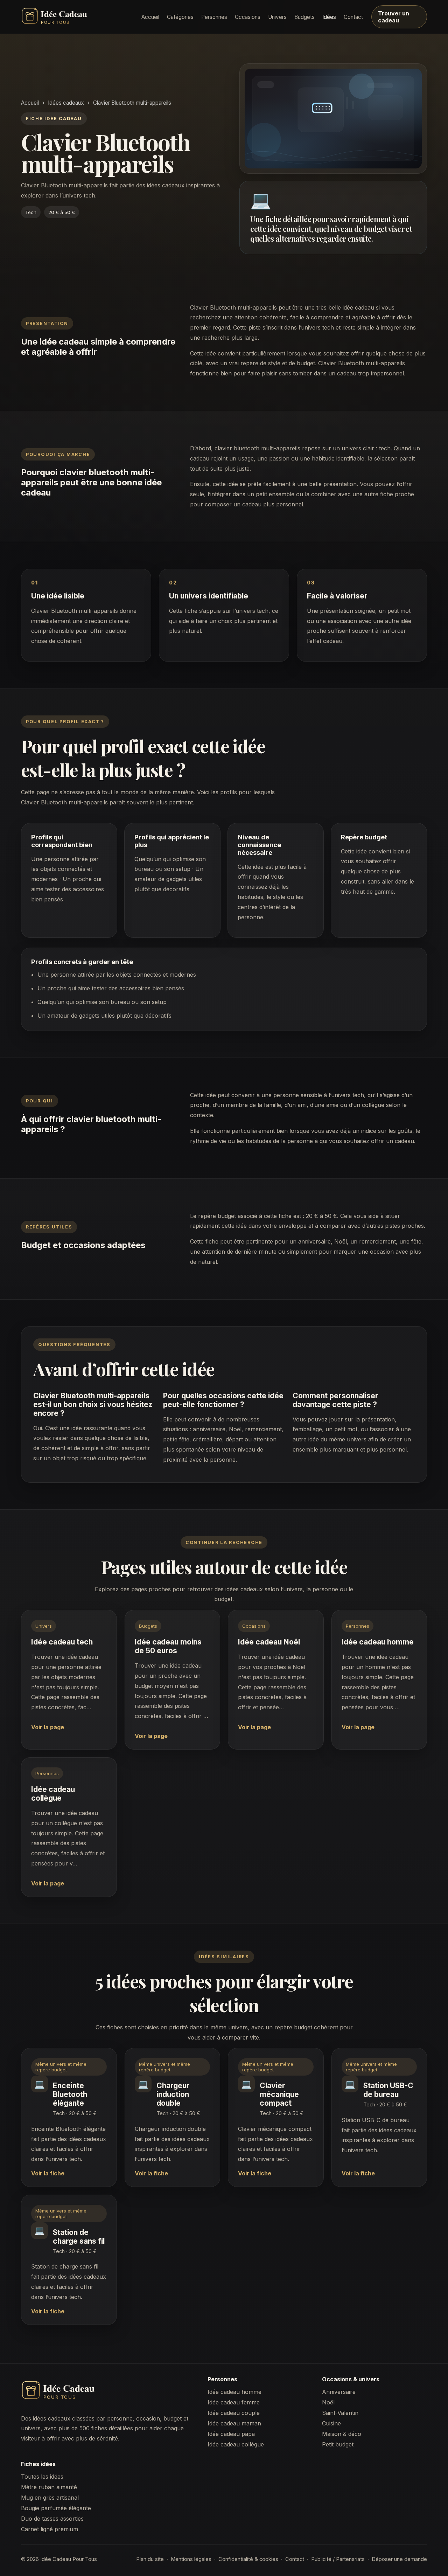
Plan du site (150, 2559)
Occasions (248, 17)
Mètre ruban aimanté (49, 2487)
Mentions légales (191, 2559)
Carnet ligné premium (50, 2529)
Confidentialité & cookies (248, 2559)
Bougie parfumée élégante (56, 2508)
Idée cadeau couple (234, 2413)
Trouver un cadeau (394, 17)
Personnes (214, 17)
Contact (353, 17)
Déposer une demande (399, 2559)
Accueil (150, 17)
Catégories (180, 17)
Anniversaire (339, 2392)
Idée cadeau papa (231, 2434)
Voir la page (48, 1727)
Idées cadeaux (66, 103)
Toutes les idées (42, 2477)
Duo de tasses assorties (52, 2519)
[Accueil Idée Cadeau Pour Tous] (77, 17)
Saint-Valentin (340, 2413)
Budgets (304, 17)
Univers (277, 17)
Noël (328, 2402)
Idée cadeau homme (234, 2392)
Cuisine (331, 2423)
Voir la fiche (48, 2173)
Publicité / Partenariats (338, 2559)
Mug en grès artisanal (50, 2498)
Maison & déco (342, 2434)
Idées (329, 17)
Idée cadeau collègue (236, 2444)
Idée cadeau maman (234, 2423)
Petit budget (338, 2444)
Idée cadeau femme (234, 2402)
